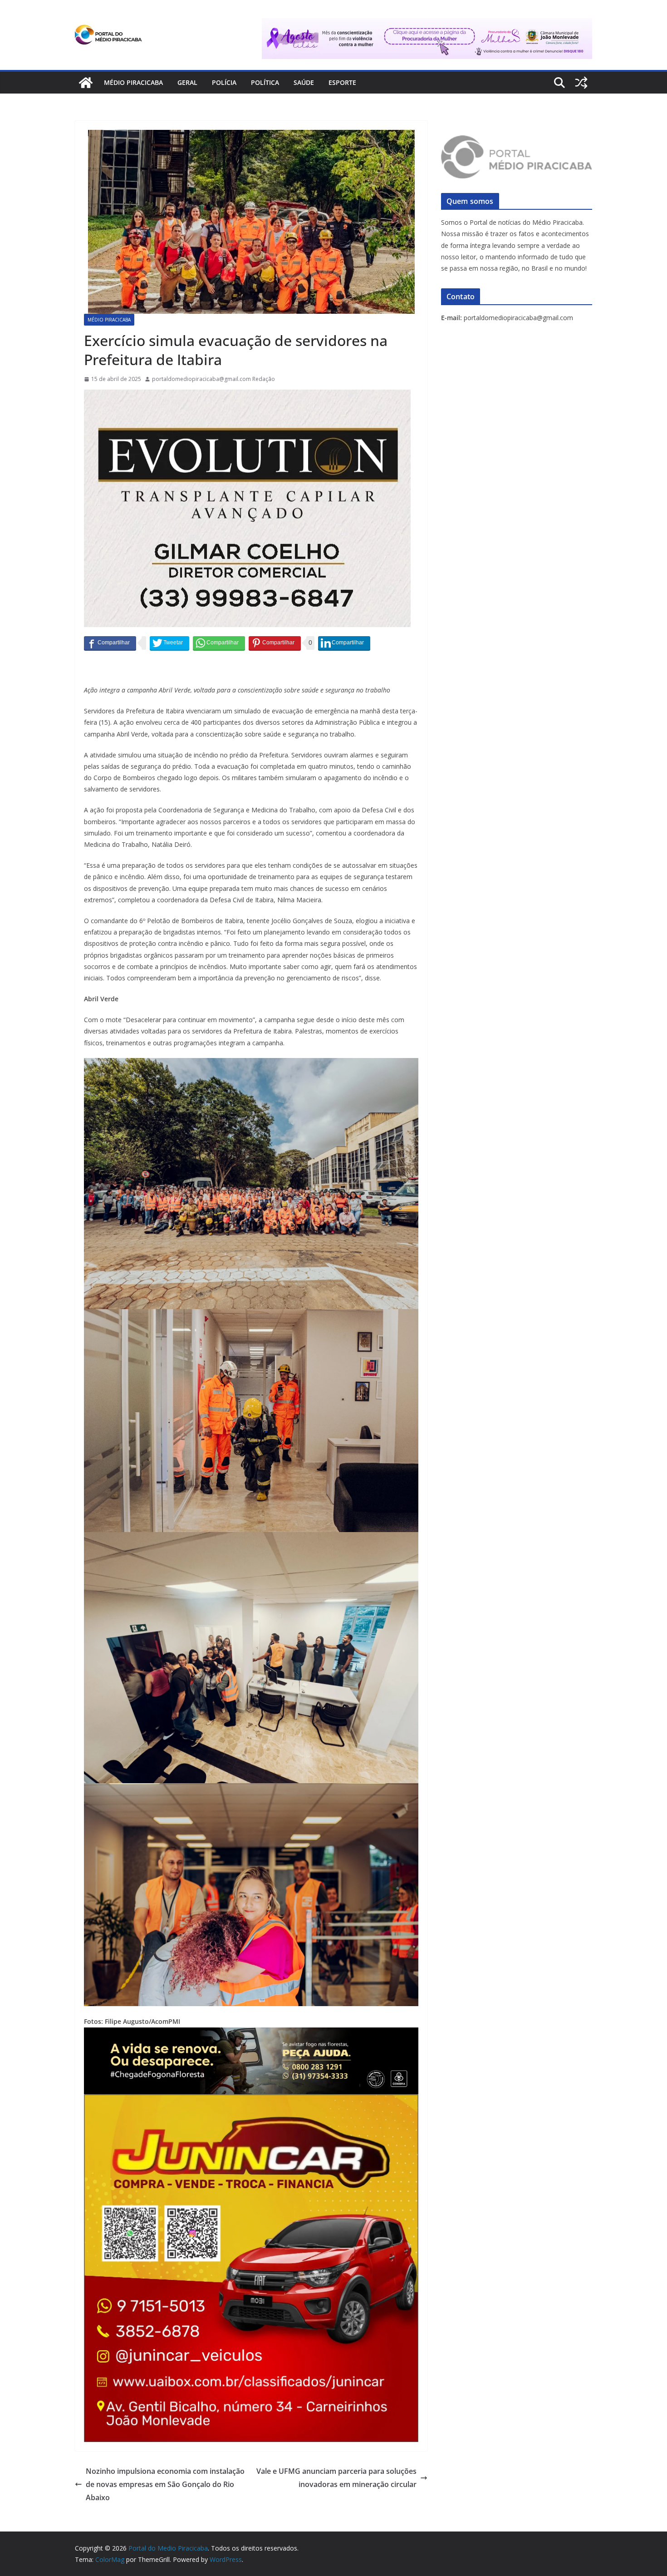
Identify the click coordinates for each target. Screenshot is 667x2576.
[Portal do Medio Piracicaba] (86, 83)
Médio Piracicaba (133, 82)
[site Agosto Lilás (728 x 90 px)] (427, 25)
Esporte (342, 82)
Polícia (224, 82)
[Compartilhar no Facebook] (110, 643)
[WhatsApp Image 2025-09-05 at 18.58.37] (247, 396)
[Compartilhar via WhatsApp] (219, 643)
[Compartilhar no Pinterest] (275, 643)
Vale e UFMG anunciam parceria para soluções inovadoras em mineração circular (336, 2478)
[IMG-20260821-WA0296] (251, 2101)
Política (265, 82)
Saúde (304, 82)
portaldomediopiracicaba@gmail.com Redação (213, 379)
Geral (187, 82)
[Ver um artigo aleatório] (581, 83)
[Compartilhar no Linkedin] (344, 643)
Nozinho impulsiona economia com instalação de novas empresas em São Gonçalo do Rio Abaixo (165, 2484)
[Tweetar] (169, 643)
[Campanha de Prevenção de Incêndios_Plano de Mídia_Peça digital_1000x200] (251, 2034)
